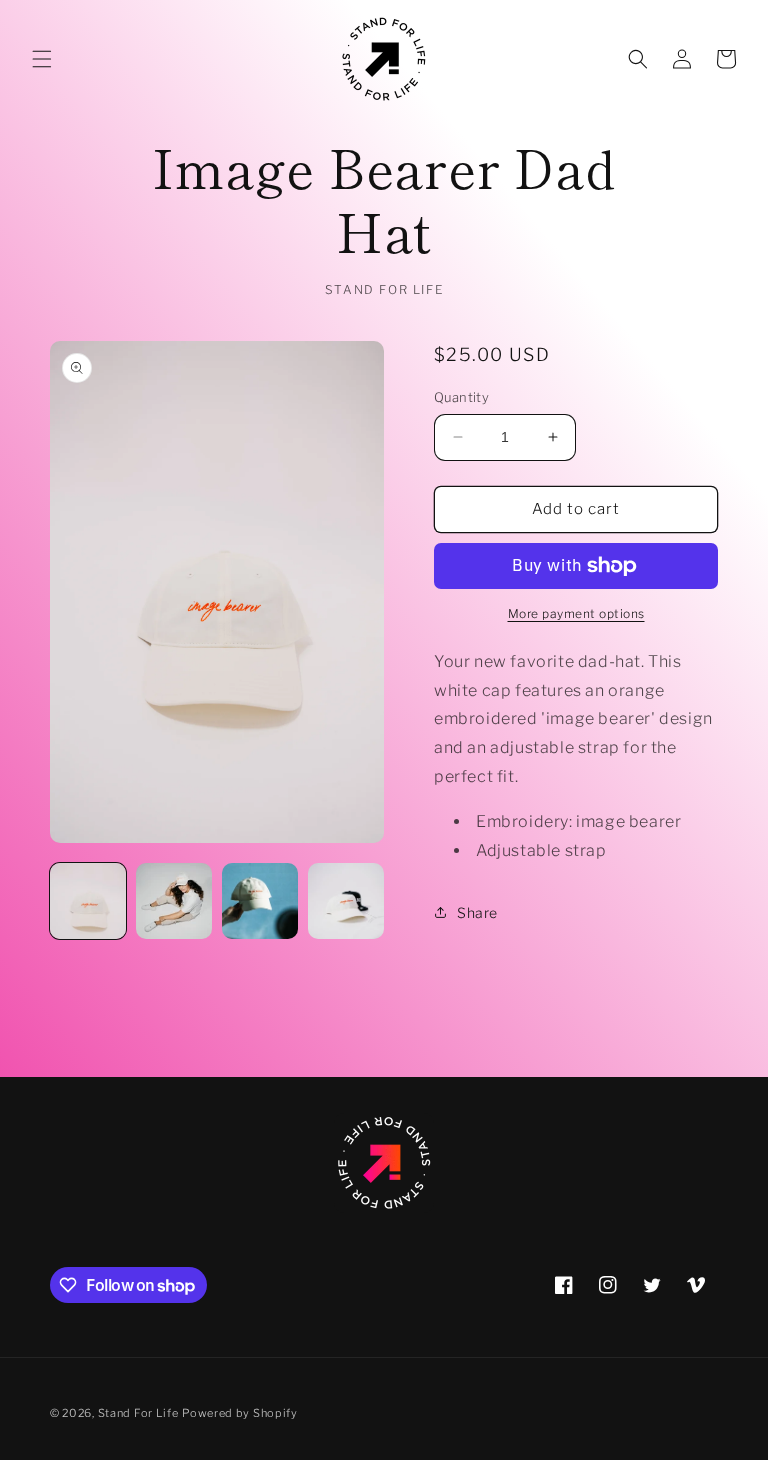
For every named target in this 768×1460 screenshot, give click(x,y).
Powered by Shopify (240, 1413)
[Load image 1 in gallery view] (88, 901)
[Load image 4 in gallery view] (346, 901)
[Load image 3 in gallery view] (260, 901)
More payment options (576, 613)
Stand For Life (138, 1413)
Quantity (461, 397)
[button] (42, 59)
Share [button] (477, 912)
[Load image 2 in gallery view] (174, 901)
